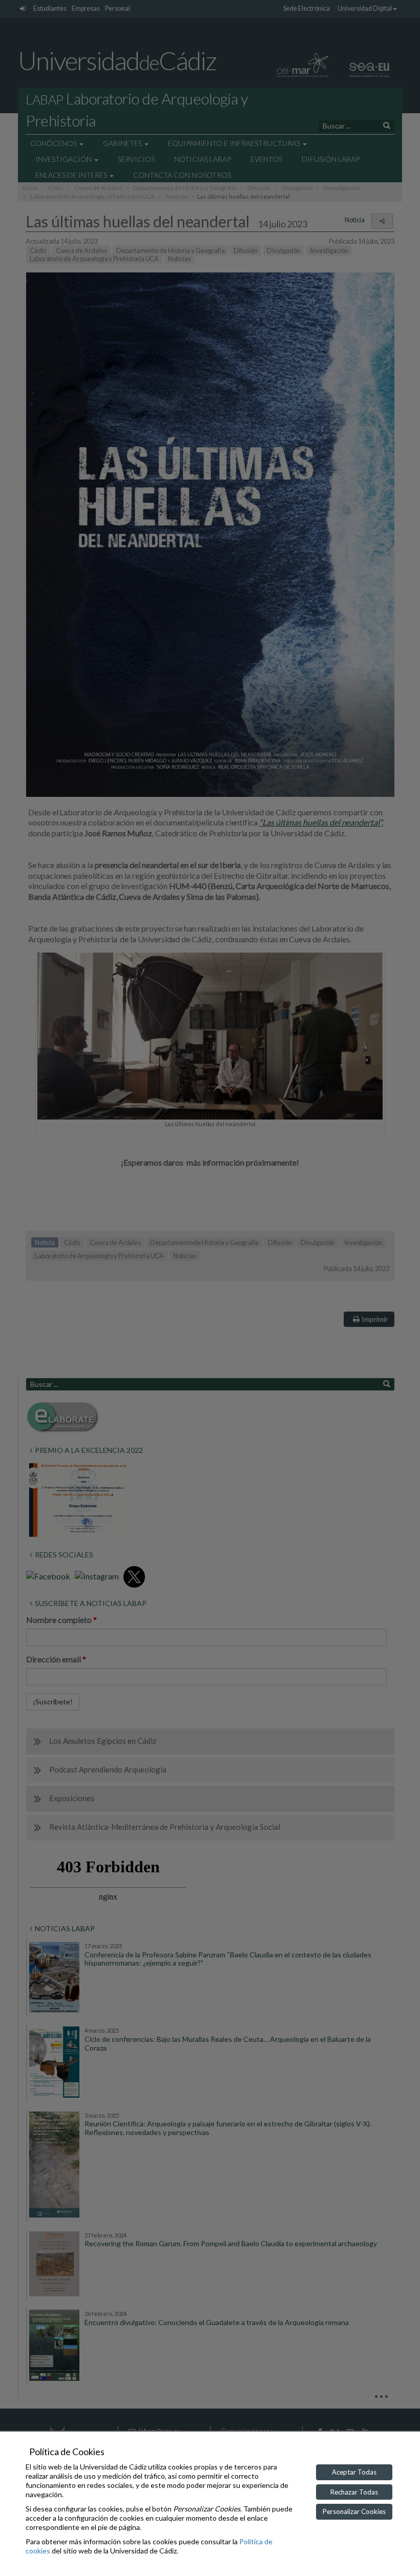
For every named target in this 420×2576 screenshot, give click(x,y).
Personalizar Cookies (354, 2511)
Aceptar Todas (354, 2472)
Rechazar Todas (354, 2492)
